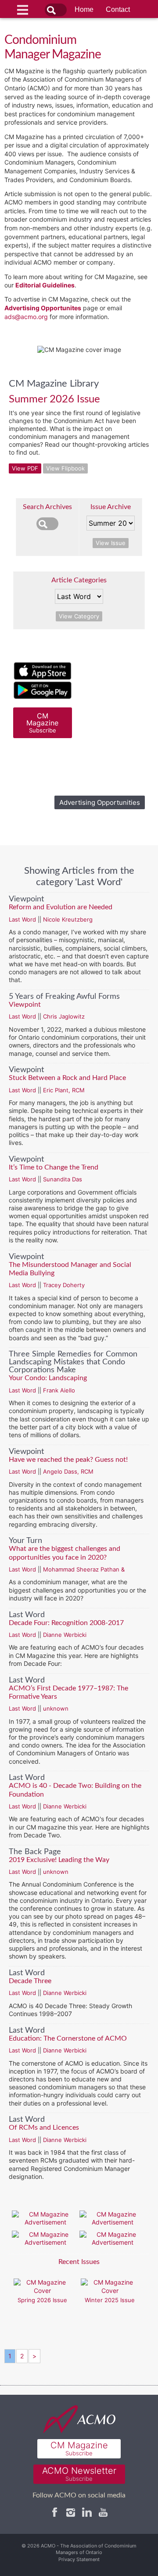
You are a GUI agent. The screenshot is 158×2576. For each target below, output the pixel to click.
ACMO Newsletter (79, 2474)
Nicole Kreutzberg (68, 919)
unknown (56, 1708)
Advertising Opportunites (43, 308)
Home (84, 9)
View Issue (111, 543)
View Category (79, 616)
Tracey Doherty (64, 1285)
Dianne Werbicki (65, 1635)
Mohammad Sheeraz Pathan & (84, 1569)
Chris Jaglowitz (64, 1016)
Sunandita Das (63, 1179)
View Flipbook (65, 468)
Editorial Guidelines (45, 285)
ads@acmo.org (26, 317)
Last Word (22, 919)
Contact (118, 9)
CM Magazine (42, 723)
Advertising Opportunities (100, 802)
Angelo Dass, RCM (68, 1471)
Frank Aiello (59, 1390)
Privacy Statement (79, 2559)
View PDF (25, 468)
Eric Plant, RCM (64, 1090)
